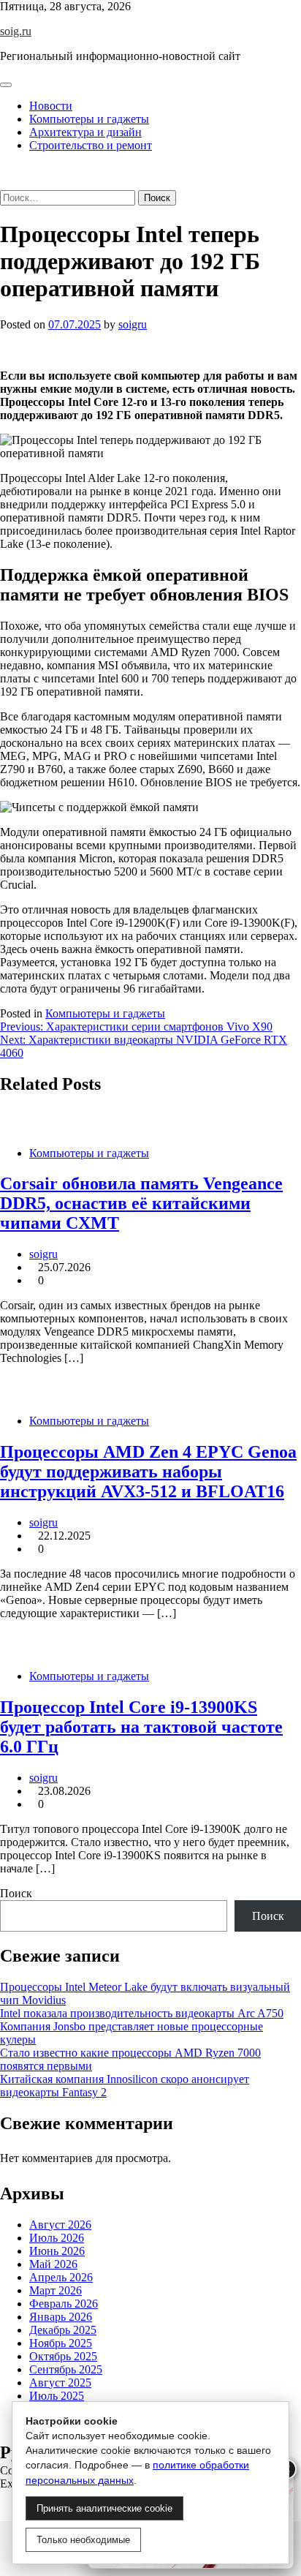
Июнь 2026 (57, 2251)
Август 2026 (60, 2225)
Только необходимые (83, 2540)
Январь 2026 (61, 2317)
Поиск (16, 1893)
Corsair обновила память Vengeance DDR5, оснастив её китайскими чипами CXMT (141, 1203)
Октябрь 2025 (63, 2356)
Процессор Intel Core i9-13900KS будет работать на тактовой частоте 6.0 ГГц (141, 1727)
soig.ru (16, 31)
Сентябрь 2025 (66, 2369)
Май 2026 (53, 2264)
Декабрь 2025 (63, 2330)
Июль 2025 (57, 2396)
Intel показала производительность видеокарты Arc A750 (142, 2013)
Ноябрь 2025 (61, 2343)
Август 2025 (60, 2383)
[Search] (4, 183)
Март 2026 (56, 2290)
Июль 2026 (57, 2238)
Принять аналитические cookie (104, 2508)
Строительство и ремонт (91, 145)
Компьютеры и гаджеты (89, 119)
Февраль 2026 (64, 2304)
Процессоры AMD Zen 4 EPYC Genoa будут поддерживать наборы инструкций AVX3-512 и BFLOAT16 (148, 1472)
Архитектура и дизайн (85, 132)
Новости (51, 106)
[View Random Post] (4, 170)
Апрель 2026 (61, 2277)
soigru (133, 324)
